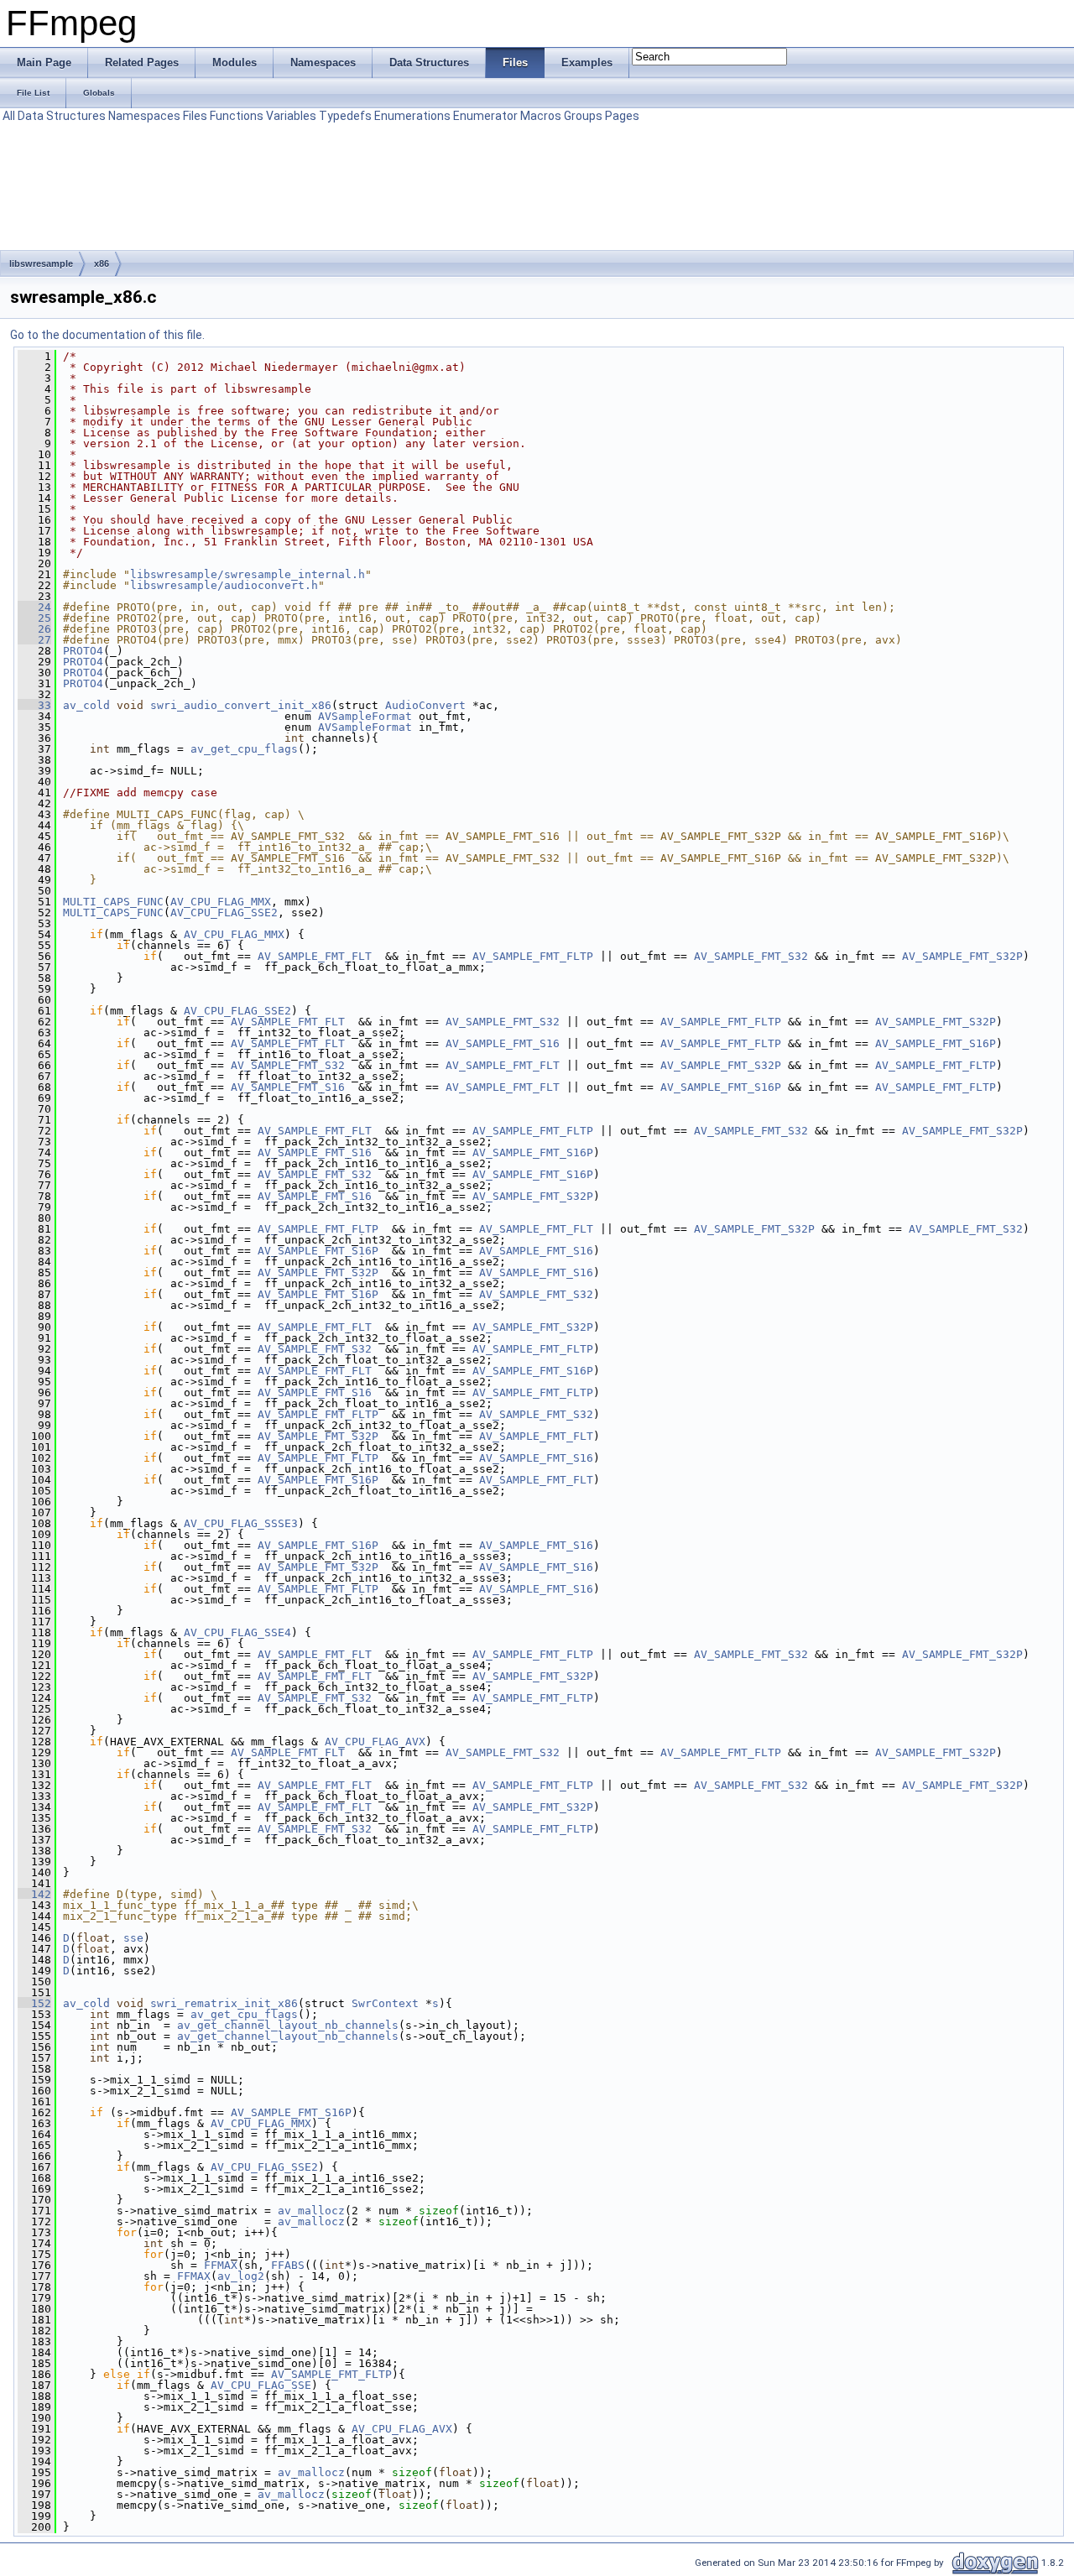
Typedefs (345, 116)
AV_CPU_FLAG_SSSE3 (241, 1523)
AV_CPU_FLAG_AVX (375, 1742)
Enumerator (485, 116)
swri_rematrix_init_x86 (224, 2003)
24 (34, 607)
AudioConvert (425, 705)
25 (34, 618)
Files (195, 116)
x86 (102, 263)
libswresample (41, 263)
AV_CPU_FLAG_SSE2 (224, 913)
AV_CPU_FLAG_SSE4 (237, 1632)
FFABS (288, 2265)
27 (34, 640)
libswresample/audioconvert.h (224, 585)
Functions (237, 116)
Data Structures (62, 116)
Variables (291, 116)
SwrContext (385, 2003)
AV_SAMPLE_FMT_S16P (936, 1043)
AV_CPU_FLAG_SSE (261, 2385)
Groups (583, 116)
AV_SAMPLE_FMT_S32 (751, 956)
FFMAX (221, 2265)
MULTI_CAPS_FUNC (113, 902)
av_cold (86, 705)
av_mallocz (311, 2211)
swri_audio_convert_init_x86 (241, 705)
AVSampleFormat (365, 716)
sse (133, 1938)
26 (34, 629)
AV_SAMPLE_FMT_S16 (503, 1043)
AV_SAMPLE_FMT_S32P (962, 956)
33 (34, 705)
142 (34, 1894)
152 (34, 2003)
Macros (541, 116)
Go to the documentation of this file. (107, 335)
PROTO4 (83, 651)
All (9, 116)
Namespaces (144, 116)
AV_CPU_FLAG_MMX (221, 902)
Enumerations (412, 116)
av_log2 (241, 2276)
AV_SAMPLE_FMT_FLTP (533, 956)
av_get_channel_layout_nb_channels (288, 2025)
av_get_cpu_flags (244, 749)
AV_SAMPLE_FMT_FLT (315, 956)
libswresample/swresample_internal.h (248, 574)
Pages (622, 116)
